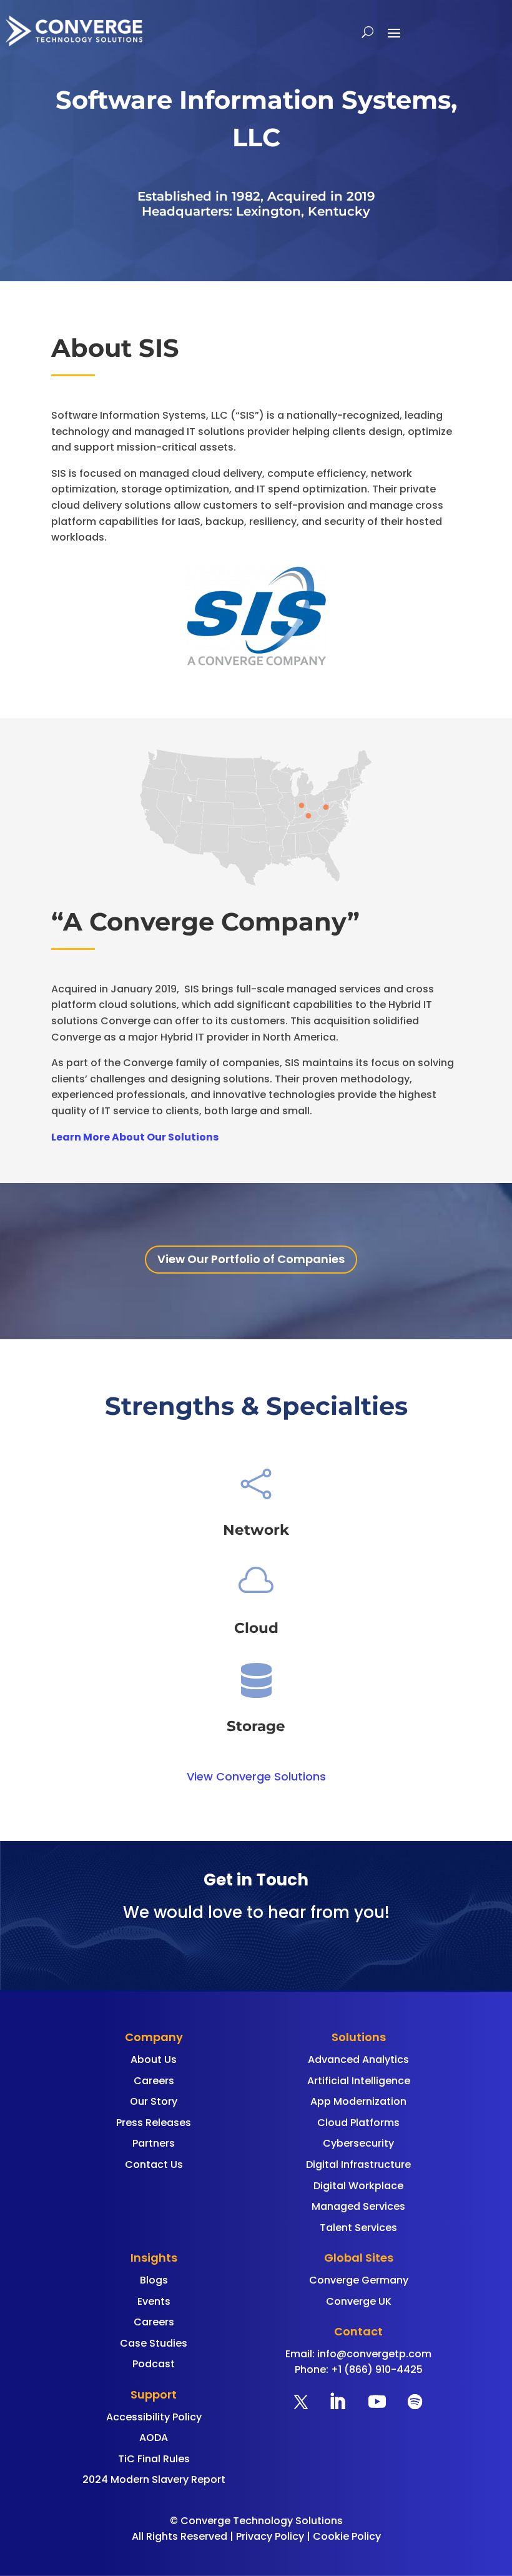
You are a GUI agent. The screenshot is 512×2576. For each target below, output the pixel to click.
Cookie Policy (347, 2536)
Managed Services (358, 2206)
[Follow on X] (301, 2402)
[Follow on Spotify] (415, 2402)
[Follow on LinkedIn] (337, 2402)
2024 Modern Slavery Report (154, 2479)
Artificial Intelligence (359, 2081)
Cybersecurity (358, 2143)
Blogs (154, 2280)
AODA (154, 2438)
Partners (154, 2143)
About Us (154, 2059)
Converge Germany (359, 2280)
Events (154, 2301)
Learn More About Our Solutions (135, 1137)
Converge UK (359, 2301)
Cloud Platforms (358, 2123)
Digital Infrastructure (358, 2164)
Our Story (154, 2101)
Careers (154, 2081)
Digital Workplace (358, 2186)
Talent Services (358, 2228)
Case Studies (154, 2343)
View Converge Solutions (256, 1776)
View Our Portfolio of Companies (251, 1259)
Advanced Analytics (358, 2059)
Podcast (154, 2364)
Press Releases (154, 2123)
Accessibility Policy (154, 2417)
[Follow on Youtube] (377, 2402)
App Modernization (358, 2101)
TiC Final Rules (154, 2459)
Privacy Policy (270, 2536)
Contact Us (154, 2164)
